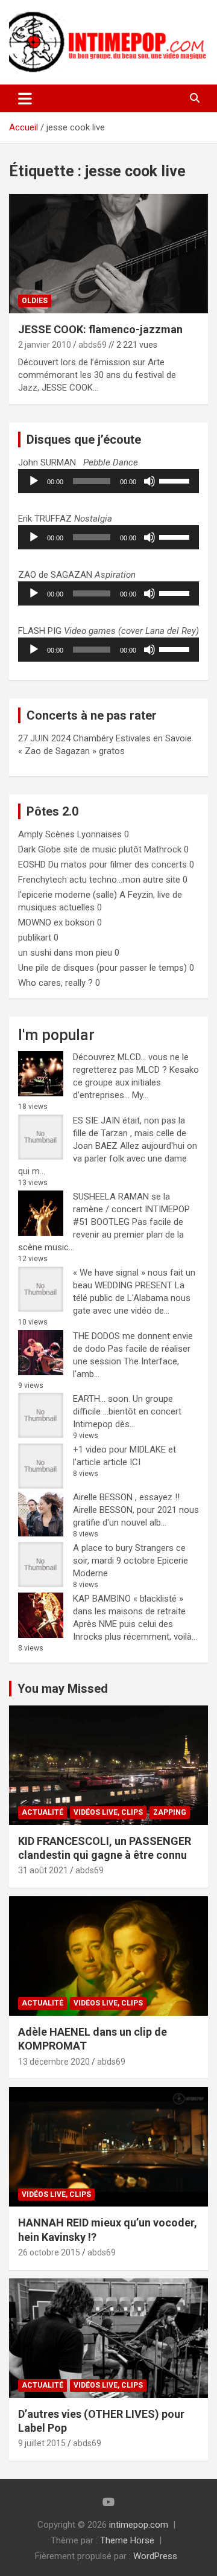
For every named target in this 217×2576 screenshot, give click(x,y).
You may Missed (63, 1689)
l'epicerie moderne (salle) (68, 895)
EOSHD (32, 865)
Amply (30, 834)
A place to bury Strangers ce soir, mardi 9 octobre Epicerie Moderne (131, 1561)
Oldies (35, 301)
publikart (35, 938)
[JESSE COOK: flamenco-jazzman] (108, 253)
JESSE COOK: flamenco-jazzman (100, 329)
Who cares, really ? (55, 983)
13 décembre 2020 (54, 2062)
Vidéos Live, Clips (108, 1812)
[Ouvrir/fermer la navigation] (25, 98)
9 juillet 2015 (42, 2443)
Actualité (42, 1812)
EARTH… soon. (102, 1399)
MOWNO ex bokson (56, 922)
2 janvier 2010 (45, 345)
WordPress (155, 2556)
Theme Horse (127, 2540)
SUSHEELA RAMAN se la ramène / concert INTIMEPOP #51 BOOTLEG (131, 1209)
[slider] (176, 480)
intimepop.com (139, 2525)
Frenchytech (42, 880)
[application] (108, 481)
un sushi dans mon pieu (65, 953)
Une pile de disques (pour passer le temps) (102, 968)
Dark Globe (39, 849)
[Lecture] (34, 481)
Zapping (170, 1812)
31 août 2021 (43, 1870)
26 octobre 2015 (49, 2252)
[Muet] (149, 481)
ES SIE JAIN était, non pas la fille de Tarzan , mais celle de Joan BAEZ (130, 1133)
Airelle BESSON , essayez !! (126, 1497)
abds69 (93, 345)
